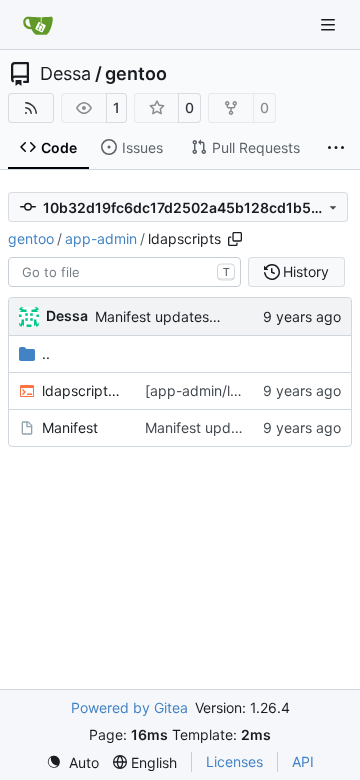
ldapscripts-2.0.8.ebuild (83, 390)
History (306, 271)
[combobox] (124, 272)
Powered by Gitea (129, 707)
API (303, 761)
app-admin (101, 238)
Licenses (234, 761)
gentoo (136, 74)
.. (46, 353)
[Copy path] (235, 239)
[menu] (72, 762)
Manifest (70, 427)
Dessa (65, 74)
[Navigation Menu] (330, 24)
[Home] (38, 25)
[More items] (336, 148)
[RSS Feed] (31, 108)
